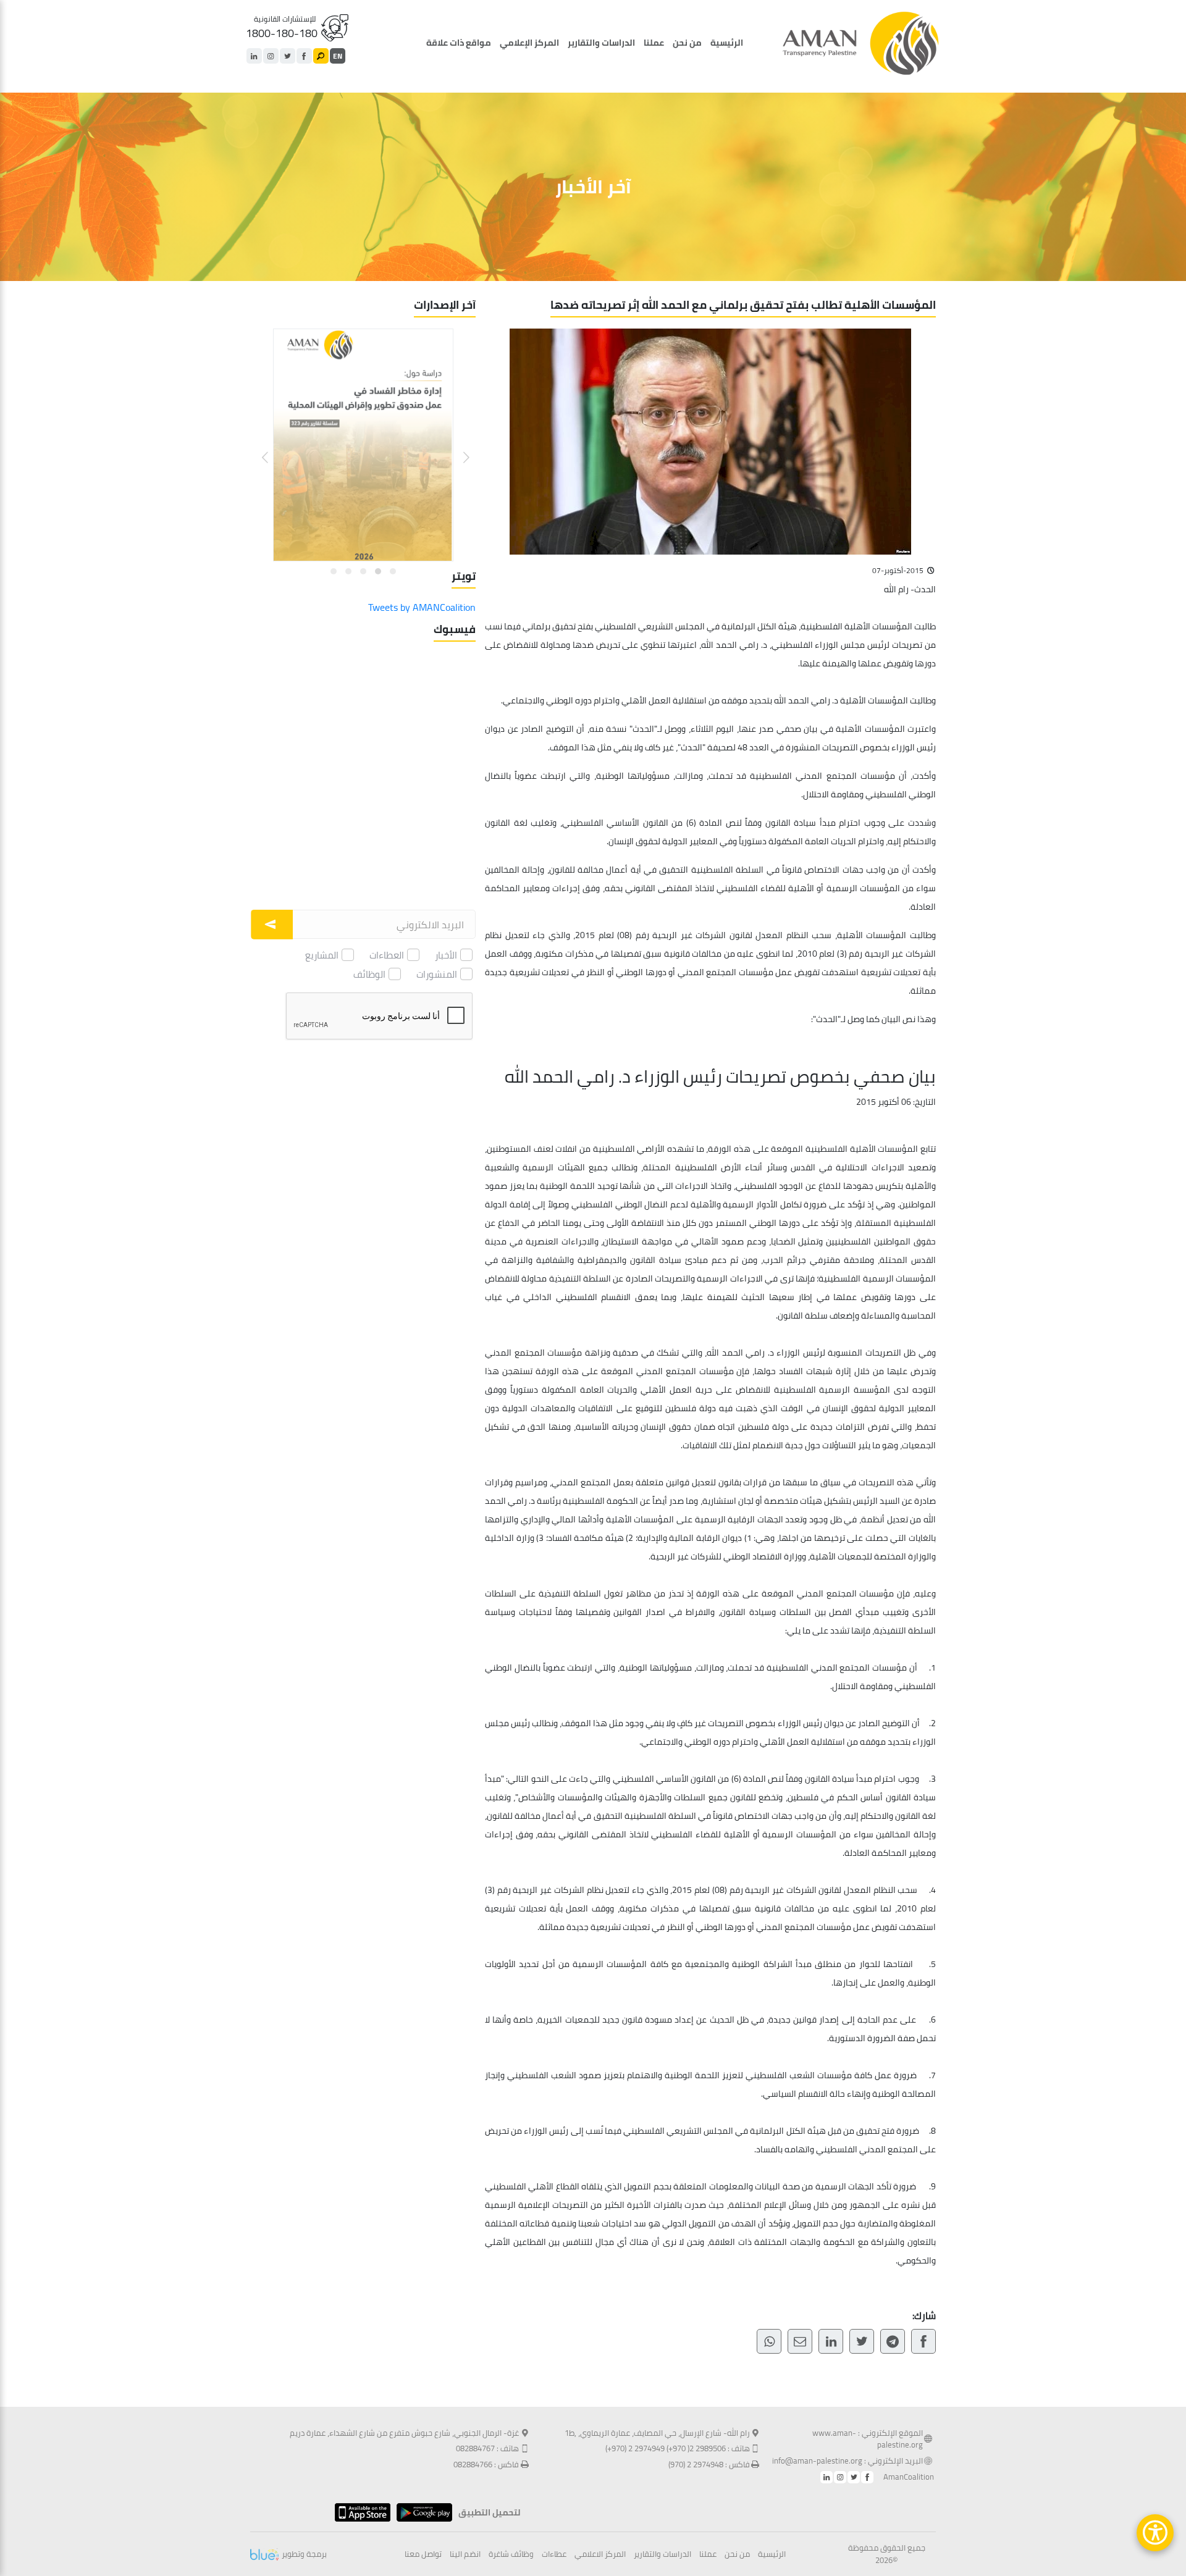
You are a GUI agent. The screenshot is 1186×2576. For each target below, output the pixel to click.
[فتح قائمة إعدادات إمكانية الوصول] (1155, 2533)
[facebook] (304, 56)
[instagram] (271, 56)
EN (338, 56)
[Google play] (421, 2512)
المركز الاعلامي (600, 2554)
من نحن (687, 43)
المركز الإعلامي (529, 43)
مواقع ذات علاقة (459, 43)
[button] (459, 448)
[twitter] (288, 56)
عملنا (654, 43)
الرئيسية (727, 43)
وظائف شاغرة (511, 2554)
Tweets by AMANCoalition (422, 607)
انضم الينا (465, 2554)
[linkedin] (254, 56)
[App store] (360, 2512)
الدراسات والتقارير (601, 43)
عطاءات (554, 2554)
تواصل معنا (423, 2554)
